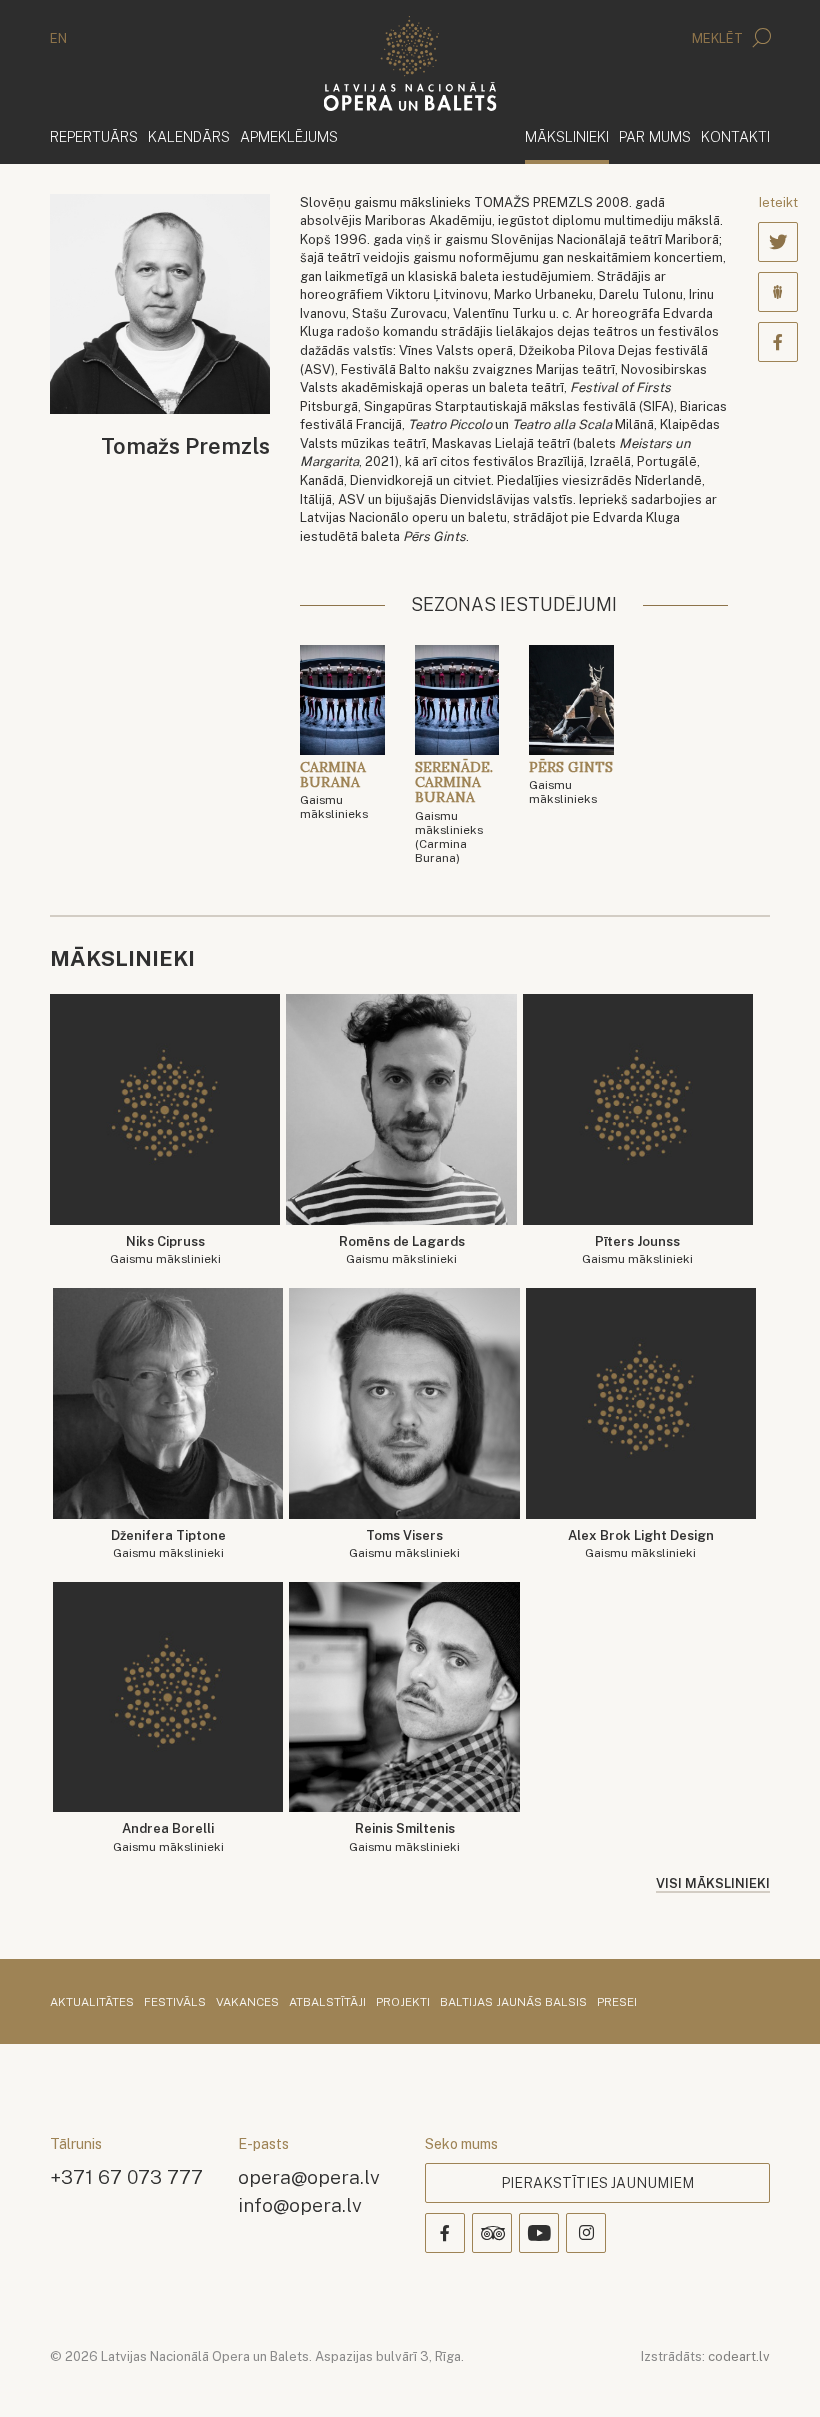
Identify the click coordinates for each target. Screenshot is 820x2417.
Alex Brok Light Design (641, 1544)
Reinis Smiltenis (404, 1837)
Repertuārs (94, 136)
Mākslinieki (567, 136)
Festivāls (175, 2003)
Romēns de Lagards (402, 1250)
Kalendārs (189, 136)
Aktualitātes (92, 2003)
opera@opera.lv (309, 2176)
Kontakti (735, 136)
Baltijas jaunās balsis (513, 2003)
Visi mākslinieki (713, 1883)
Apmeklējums (289, 136)
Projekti (403, 2003)
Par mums (655, 136)
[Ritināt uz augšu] (776, 2373)
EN (58, 38)
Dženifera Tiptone (168, 1544)
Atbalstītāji (327, 2003)
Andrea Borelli (168, 1837)
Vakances (247, 2003)
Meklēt (719, 38)
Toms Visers (404, 1544)
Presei (617, 2003)
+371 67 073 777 (126, 2176)
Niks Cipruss (165, 1250)
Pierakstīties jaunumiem (597, 2183)
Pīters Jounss (637, 1250)
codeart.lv (739, 2356)
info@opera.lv (300, 2204)
